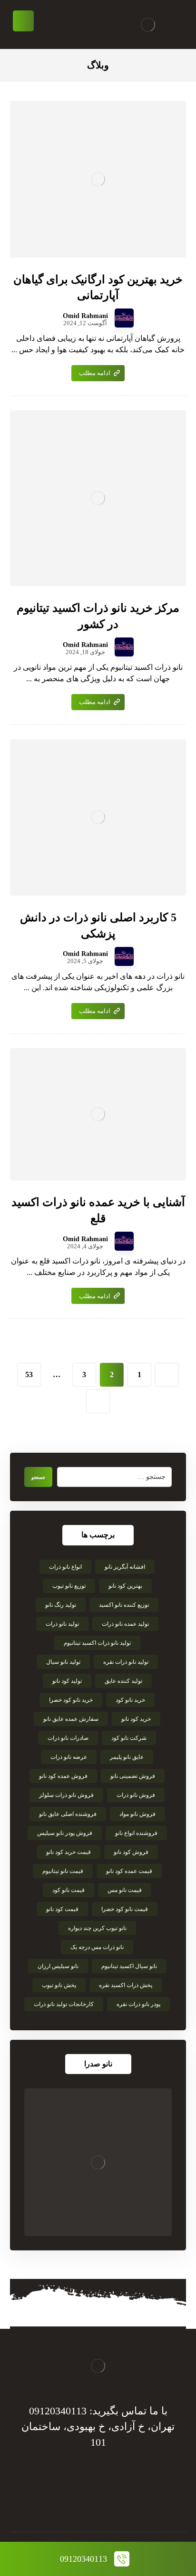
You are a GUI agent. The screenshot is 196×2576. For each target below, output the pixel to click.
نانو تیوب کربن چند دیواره (97, 1928)
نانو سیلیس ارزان (58, 1966)
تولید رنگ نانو (61, 1605)
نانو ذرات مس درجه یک (97, 1947)
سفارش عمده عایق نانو (71, 1719)
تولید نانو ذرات (62, 1624)
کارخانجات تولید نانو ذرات (64, 2004)
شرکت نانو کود (129, 1738)
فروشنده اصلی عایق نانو (68, 1814)
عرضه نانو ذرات (69, 1757)
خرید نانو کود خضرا (71, 1700)
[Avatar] (124, 318)
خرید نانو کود (130, 1700)
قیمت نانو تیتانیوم (63, 1871)
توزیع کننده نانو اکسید (124, 1605)
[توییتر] (108, 2503)
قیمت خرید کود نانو (69, 1852)
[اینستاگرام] (69, 2503)
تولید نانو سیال (63, 1662)
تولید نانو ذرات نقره (126, 1662)
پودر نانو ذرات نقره (138, 2004)
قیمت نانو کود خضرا (125, 1909)
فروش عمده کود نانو (63, 1776)
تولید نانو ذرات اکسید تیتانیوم (97, 1643)
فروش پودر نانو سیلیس (65, 1833)
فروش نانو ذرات (136, 1795)
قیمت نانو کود (69, 1890)
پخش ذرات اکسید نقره (126, 1985)
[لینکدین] (88, 2503)
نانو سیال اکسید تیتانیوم (129, 1966)
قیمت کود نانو (62, 1909)
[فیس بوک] (127, 2503)
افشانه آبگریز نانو (125, 1567)
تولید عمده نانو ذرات (125, 1624)
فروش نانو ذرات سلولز (66, 1795)
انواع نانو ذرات (65, 1567)
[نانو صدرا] (98, 2162)
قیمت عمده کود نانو (129, 1871)
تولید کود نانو (67, 1681)
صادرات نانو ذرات (68, 1738)
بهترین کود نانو (125, 1586)
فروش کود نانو (131, 1852)
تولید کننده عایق (123, 1681)
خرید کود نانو (136, 1719)
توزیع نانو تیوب (69, 1586)
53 (29, 1375)
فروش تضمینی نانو (133, 1776)
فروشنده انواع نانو (136, 1833)
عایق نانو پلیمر (127, 1757)
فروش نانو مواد (137, 1814)
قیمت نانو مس (125, 1890)
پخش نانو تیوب (59, 1985)
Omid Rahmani (85, 316)
